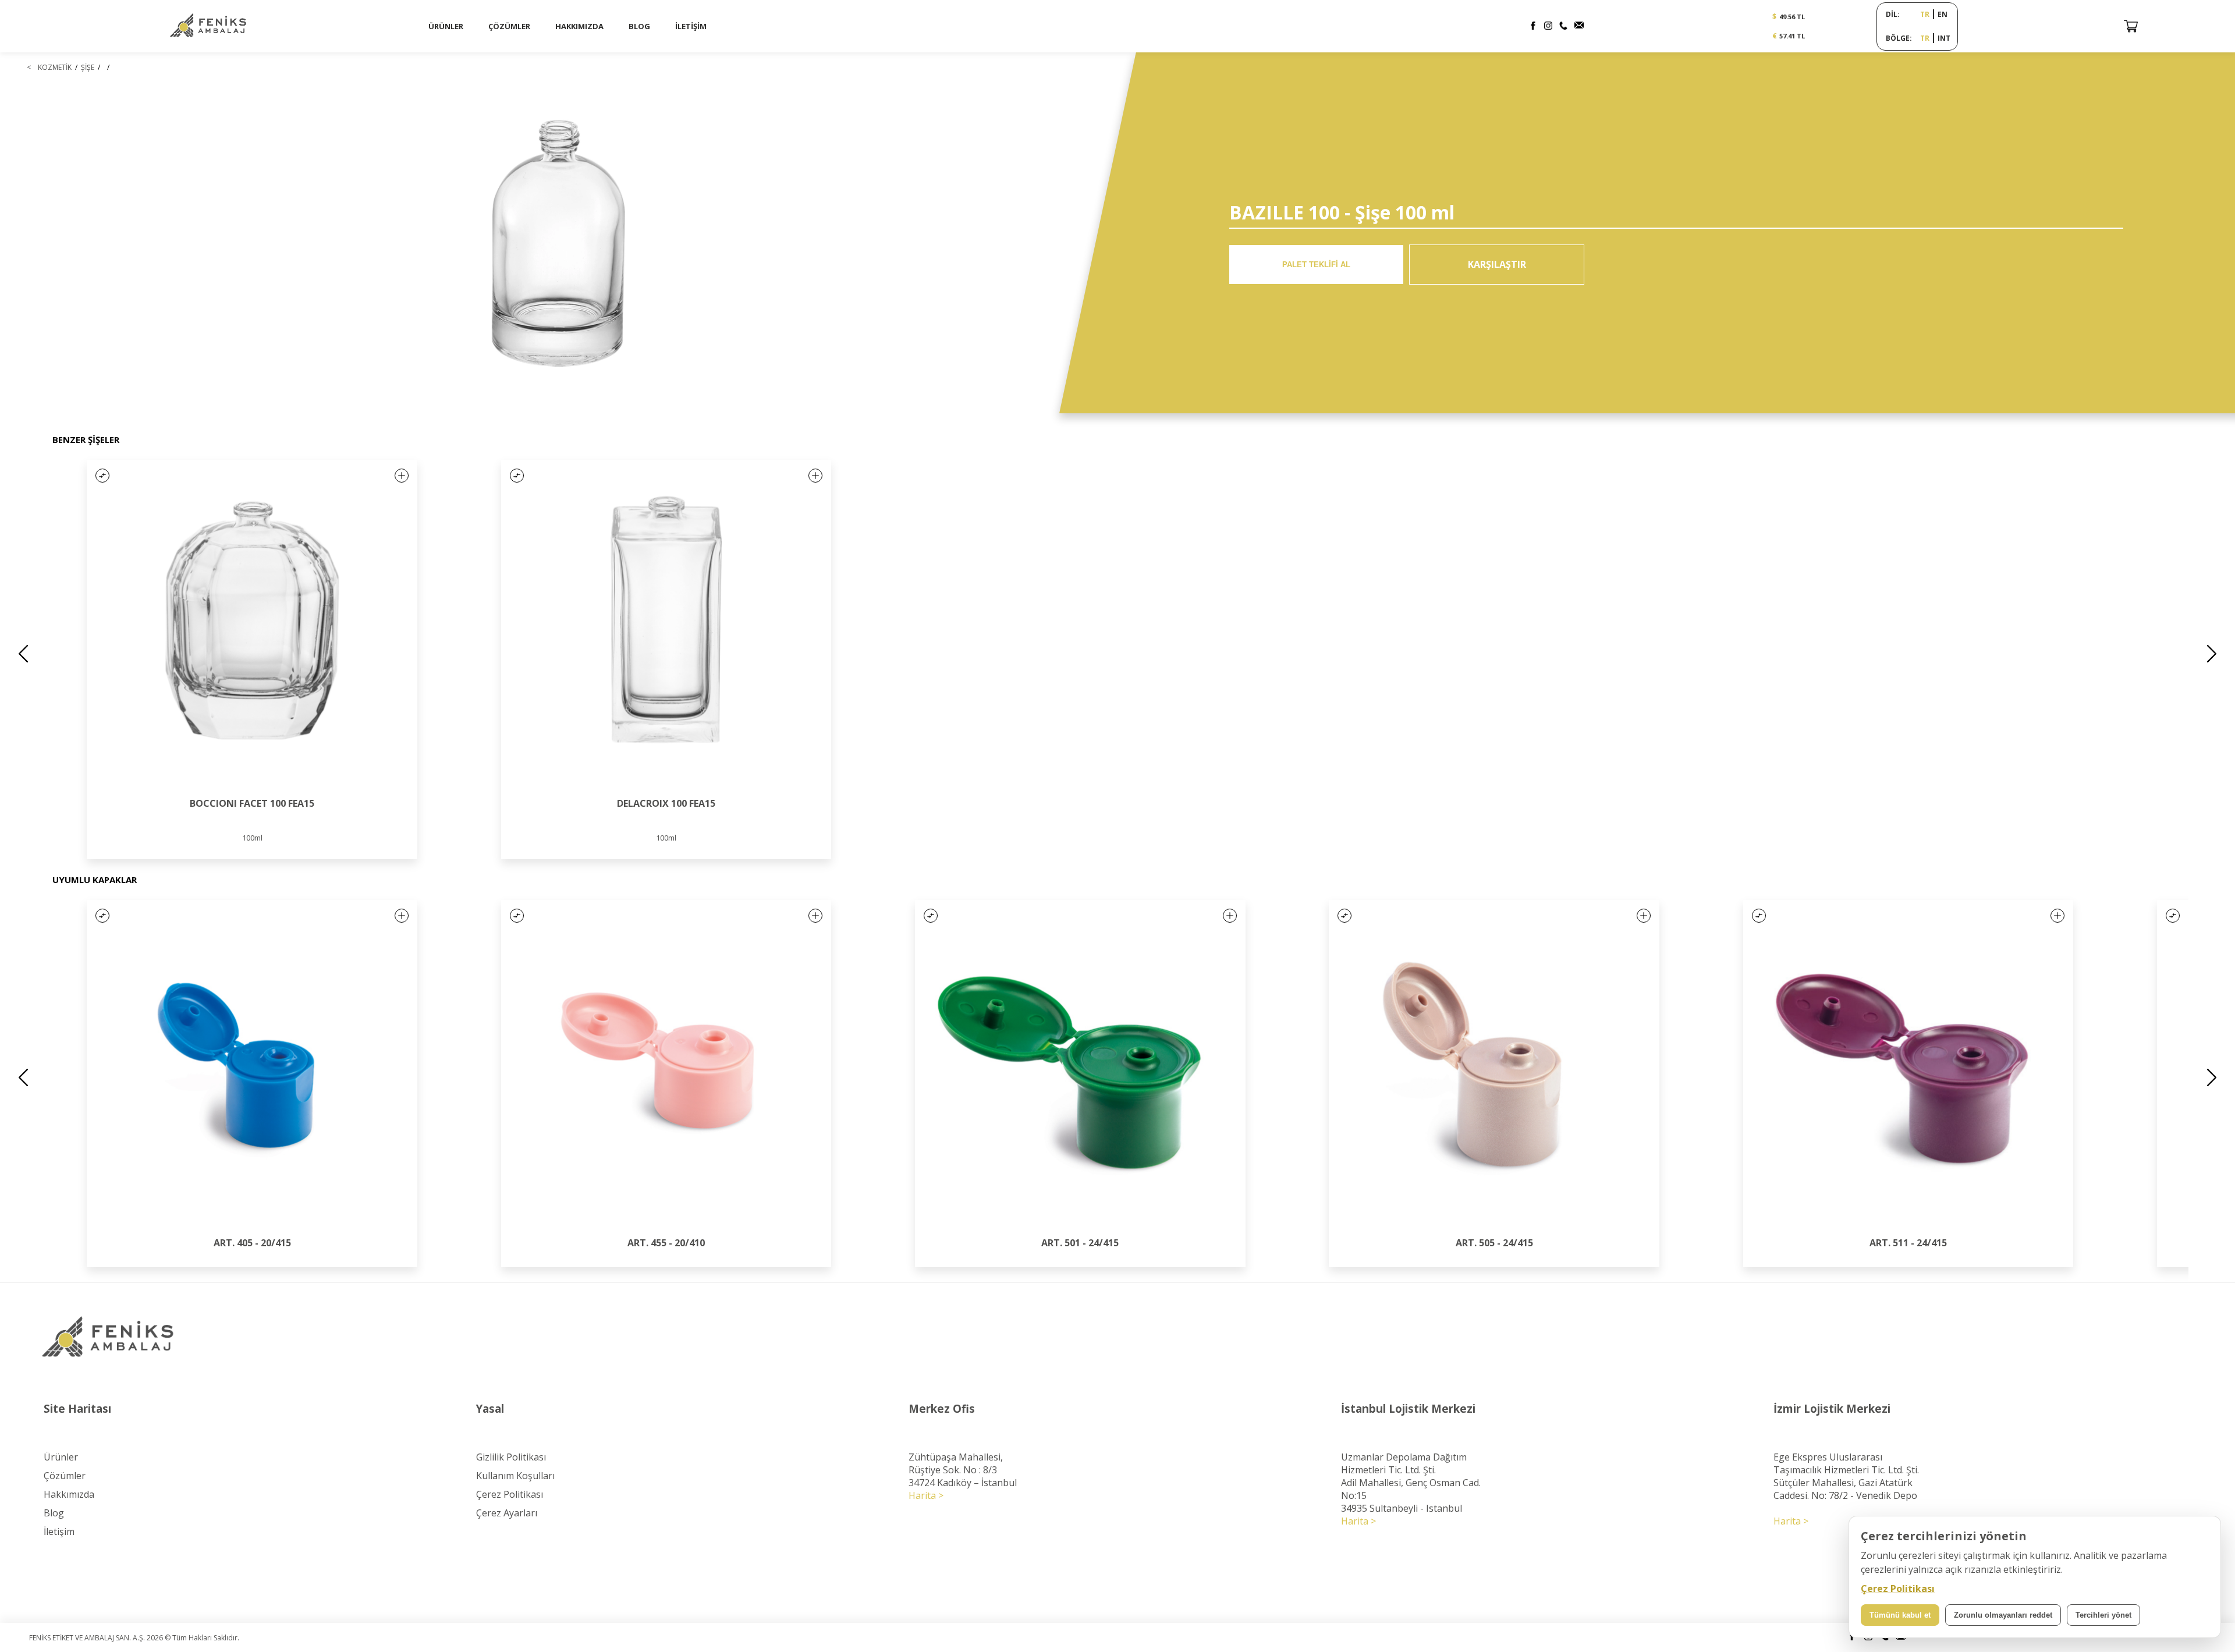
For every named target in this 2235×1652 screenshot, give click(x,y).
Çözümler (65, 1476)
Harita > (926, 1495)
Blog (54, 1513)
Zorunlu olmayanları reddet (2003, 1615)
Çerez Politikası (510, 1494)
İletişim (59, 1532)
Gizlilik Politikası (511, 1457)
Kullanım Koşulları (515, 1476)
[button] (102, 476)
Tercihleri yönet (2103, 1615)
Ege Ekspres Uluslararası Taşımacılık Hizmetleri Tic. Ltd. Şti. (1846, 1463)
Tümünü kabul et (1900, 1615)
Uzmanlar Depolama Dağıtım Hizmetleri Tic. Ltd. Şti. (1404, 1463)
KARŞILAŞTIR (1497, 264)
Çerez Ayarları (507, 1513)
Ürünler (61, 1457)
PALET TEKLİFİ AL (1316, 265)
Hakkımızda (69, 1494)
